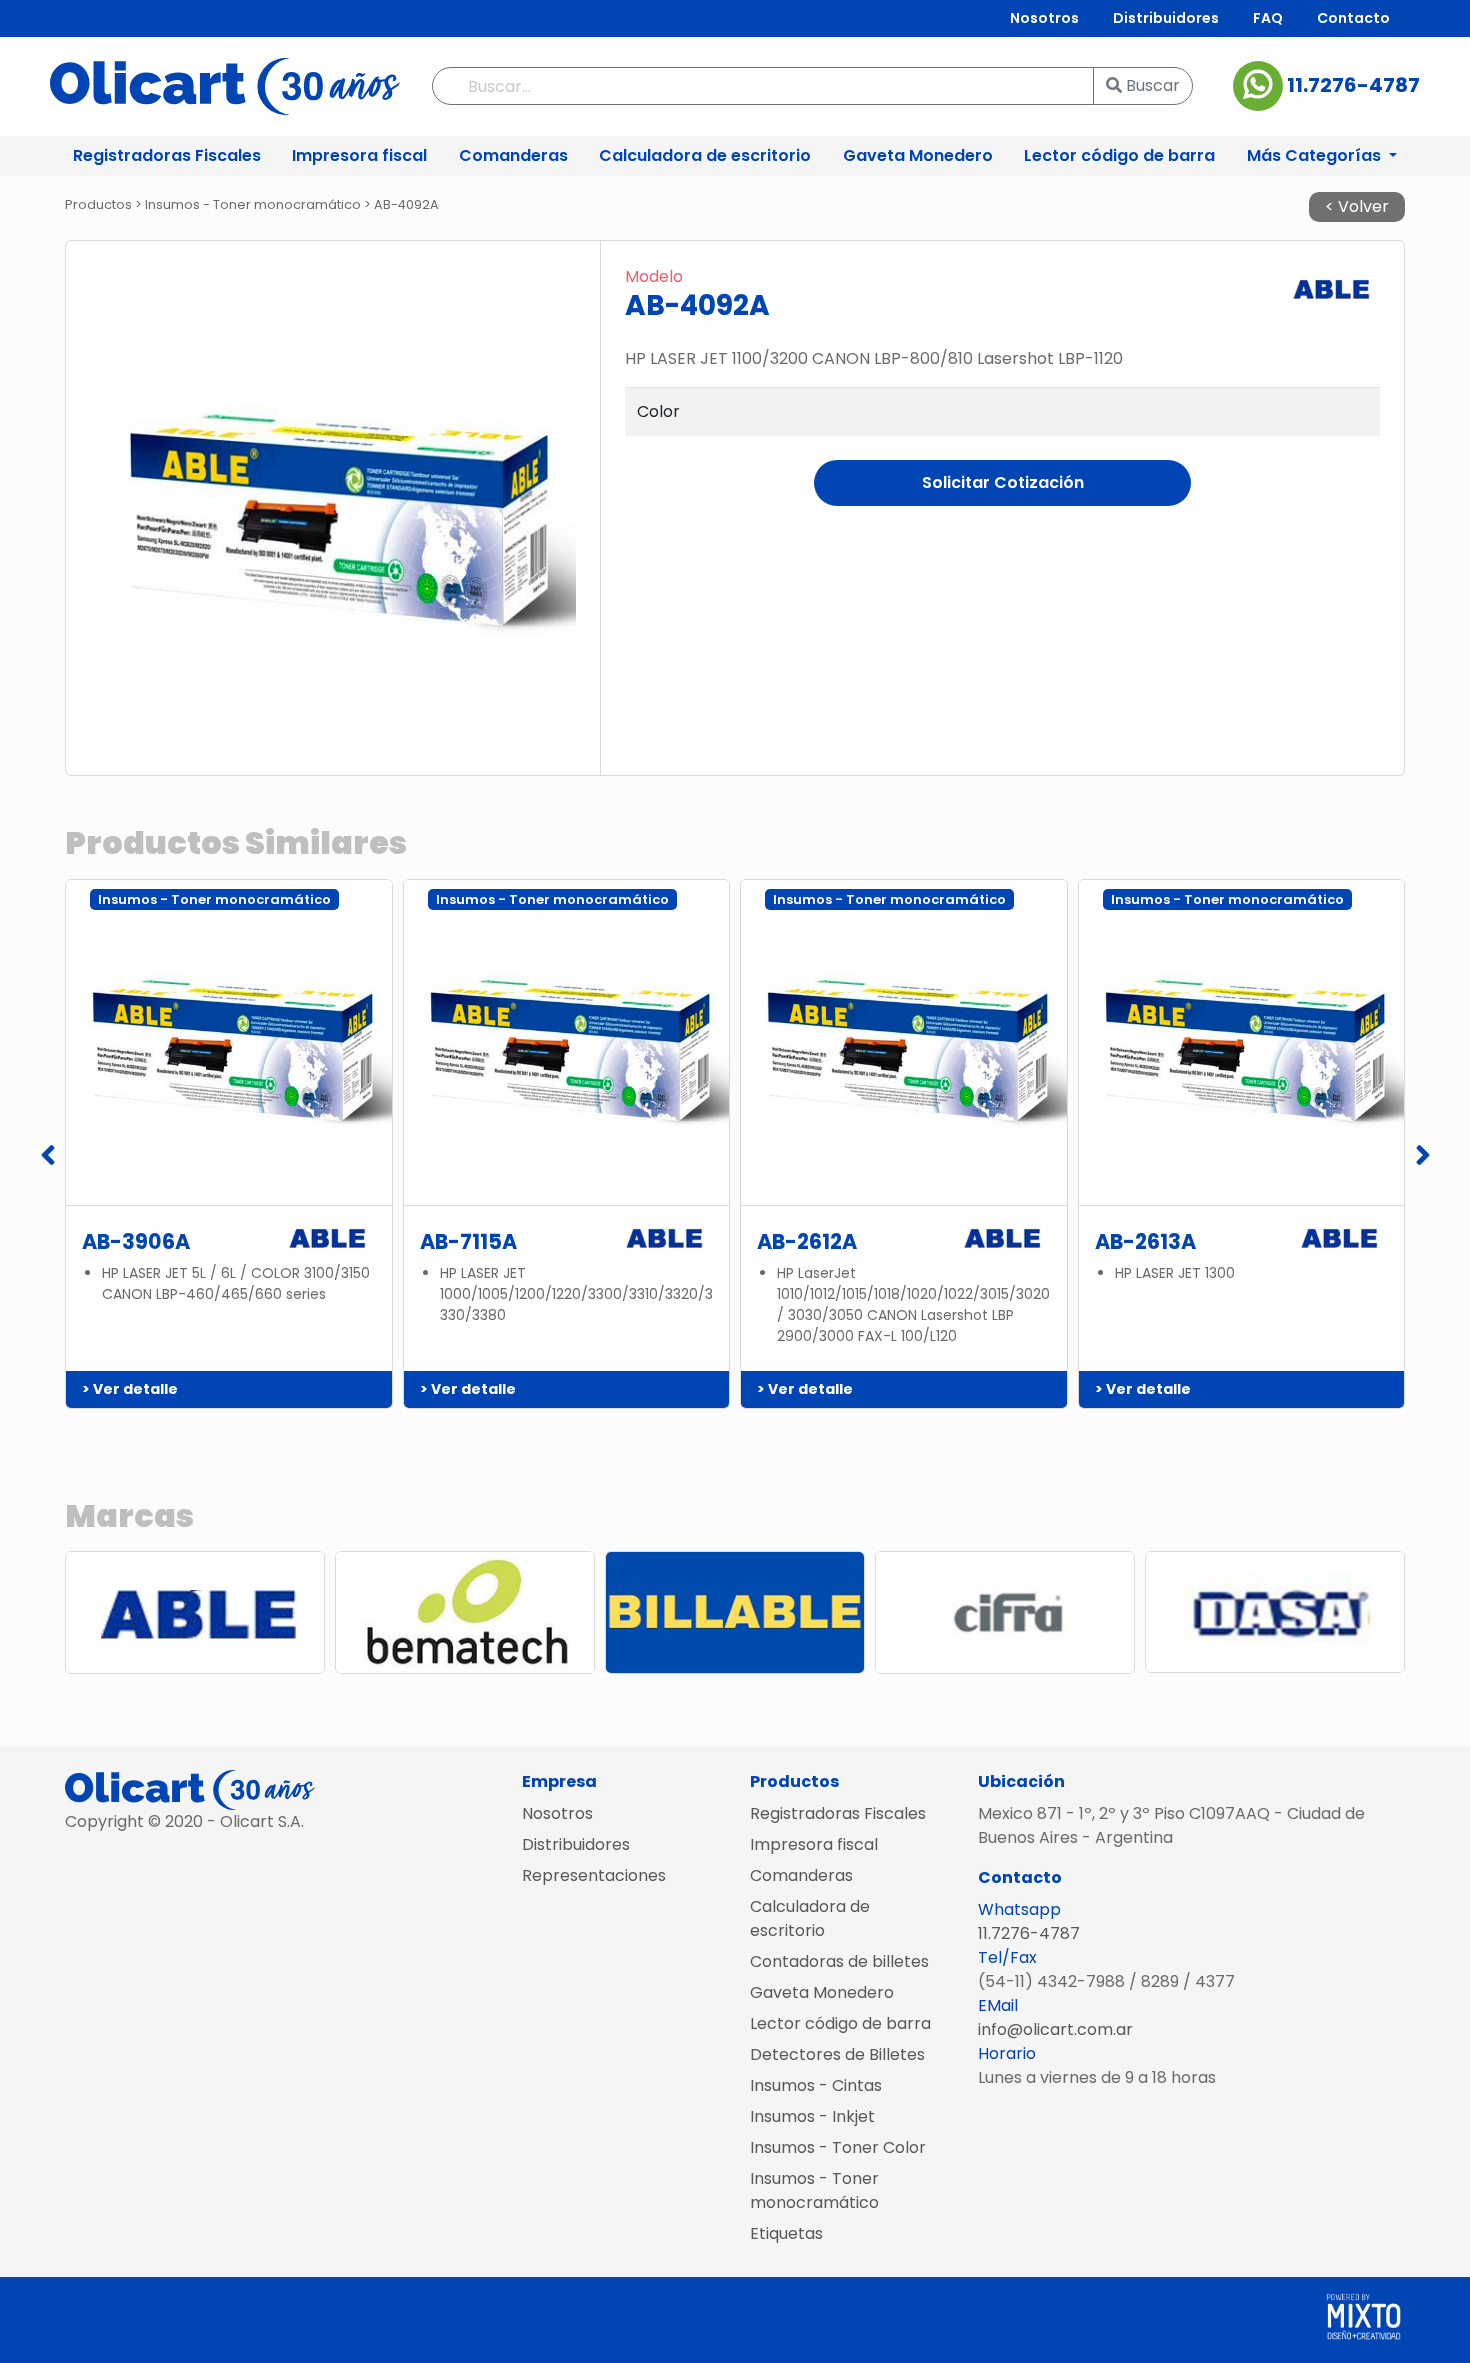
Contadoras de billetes (839, 1961)
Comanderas (513, 155)
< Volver (1357, 206)
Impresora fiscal (359, 155)
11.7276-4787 (1351, 85)
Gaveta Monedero (918, 155)
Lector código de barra (1119, 155)
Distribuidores (1166, 18)
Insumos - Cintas (816, 2085)
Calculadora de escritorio (705, 155)
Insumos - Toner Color (838, 2147)
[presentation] (47, 1157)
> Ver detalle (130, 1389)
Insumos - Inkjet (812, 2116)
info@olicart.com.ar (1055, 2029)
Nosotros (1044, 18)
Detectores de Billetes (837, 2054)
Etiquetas (786, 2233)
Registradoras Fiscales (167, 155)
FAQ (1268, 18)
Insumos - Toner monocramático (814, 2190)
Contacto (1353, 18)
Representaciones (594, 1875)
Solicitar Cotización (1003, 482)
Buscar (1151, 85)
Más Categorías (1316, 155)
